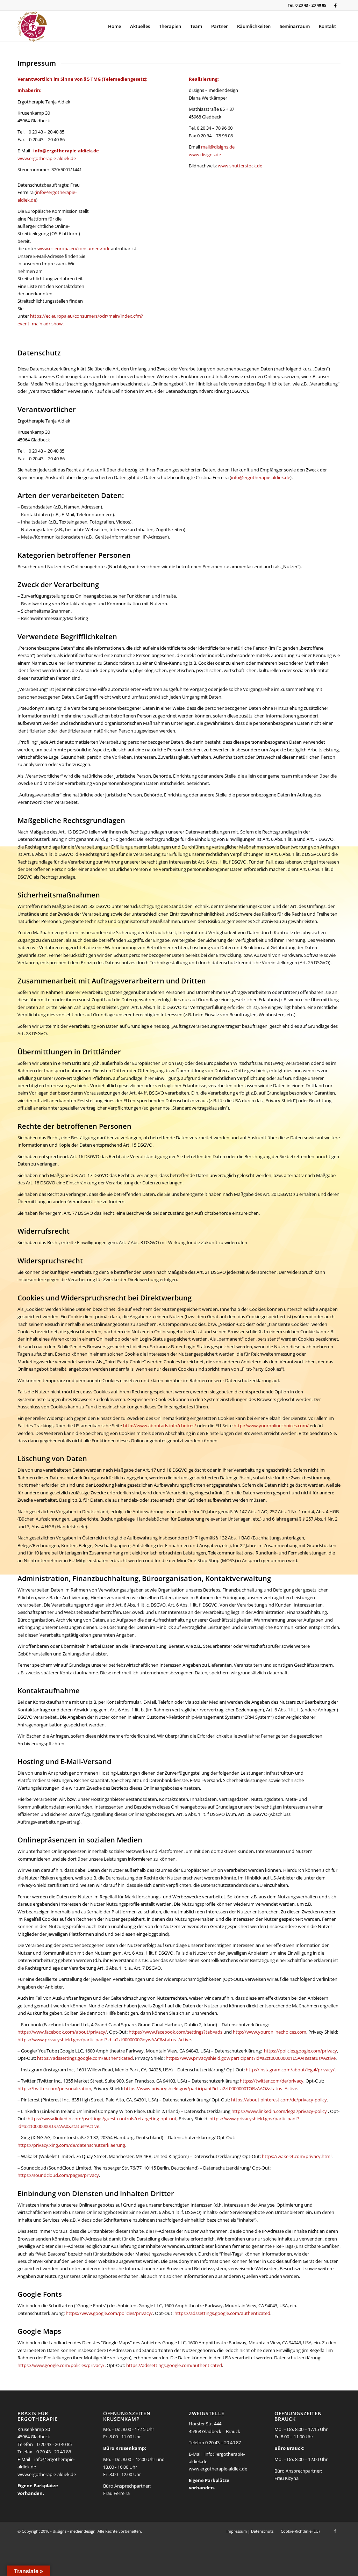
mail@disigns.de (218, 147)
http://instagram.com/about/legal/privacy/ (290, 2070)
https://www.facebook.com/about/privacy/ (62, 2032)
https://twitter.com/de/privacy (272, 2081)
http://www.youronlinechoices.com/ (271, 1426)
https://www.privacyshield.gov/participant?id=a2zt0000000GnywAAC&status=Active (104, 2040)
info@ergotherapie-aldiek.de (66, 151)
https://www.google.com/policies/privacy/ (109, 2313)
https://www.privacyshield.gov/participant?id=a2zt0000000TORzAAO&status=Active (211, 2088)
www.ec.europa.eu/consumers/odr (74, 248)
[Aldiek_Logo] (32, 26)
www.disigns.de (205, 154)
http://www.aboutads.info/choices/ (160, 1426)
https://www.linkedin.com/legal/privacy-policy (279, 2111)
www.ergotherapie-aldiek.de (47, 158)
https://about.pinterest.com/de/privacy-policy (279, 2100)
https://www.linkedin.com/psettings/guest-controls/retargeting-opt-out (102, 2119)
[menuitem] (114, 26)
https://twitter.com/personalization (54, 2088)
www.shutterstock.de (240, 166)
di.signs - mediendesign (74, 2531)
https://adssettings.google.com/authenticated (85, 2058)
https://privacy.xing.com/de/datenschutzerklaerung (71, 2145)
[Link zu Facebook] (335, 5)
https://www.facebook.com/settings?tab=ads (176, 2032)
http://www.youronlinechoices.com (270, 2032)
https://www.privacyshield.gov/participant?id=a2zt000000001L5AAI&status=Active (251, 2058)
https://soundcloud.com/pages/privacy (58, 2175)
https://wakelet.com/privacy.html (297, 2156)
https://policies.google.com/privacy (300, 2051)
